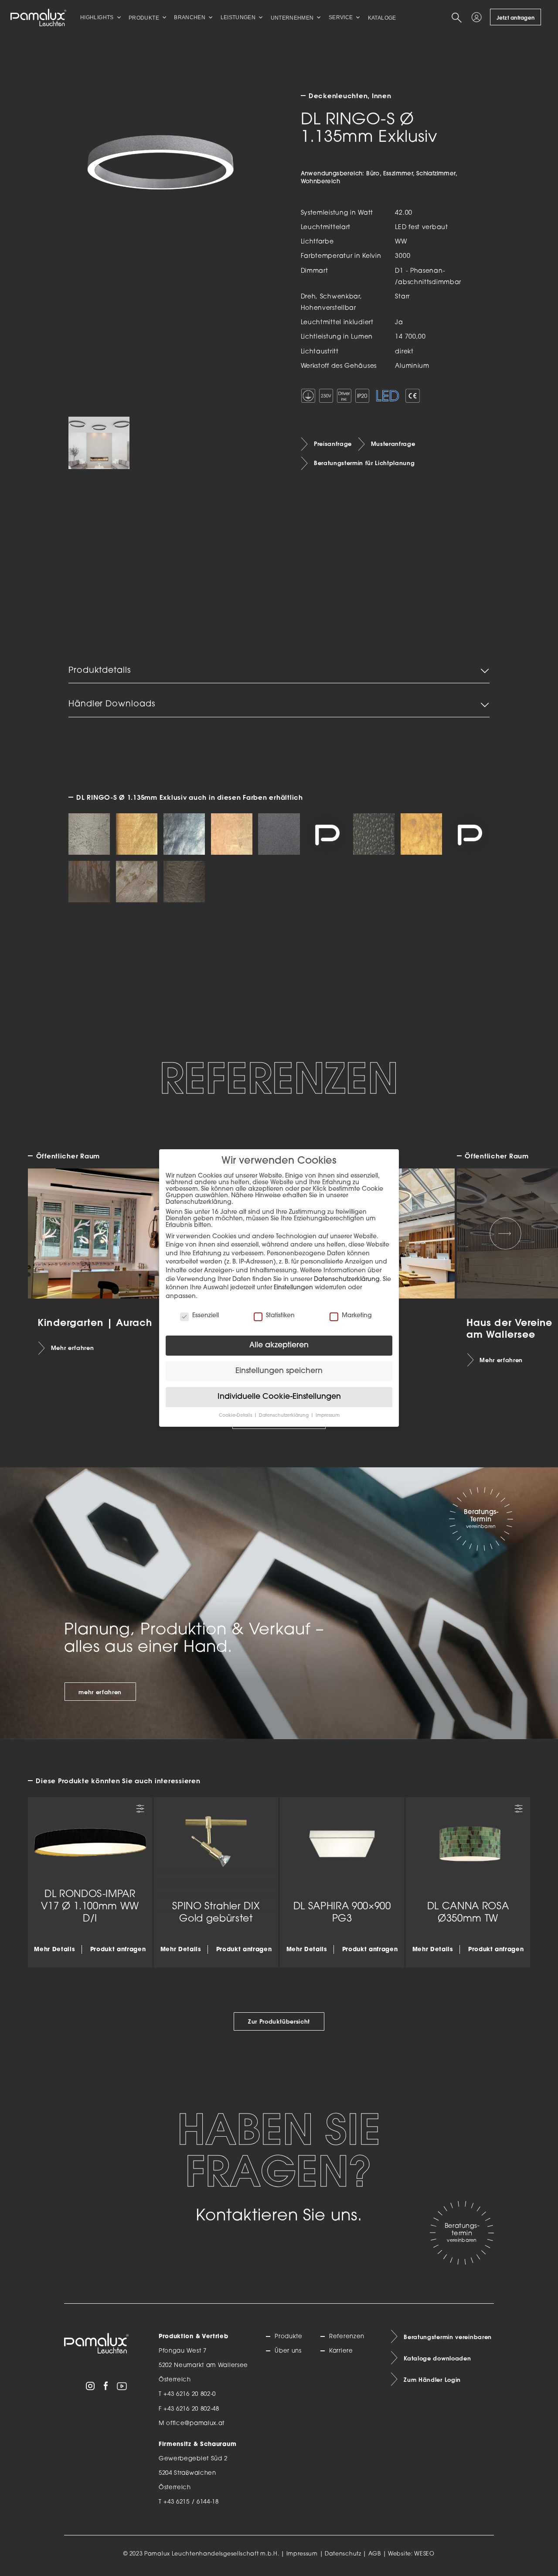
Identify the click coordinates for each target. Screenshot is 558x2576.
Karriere (341, 2351)
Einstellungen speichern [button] (279, 1371)
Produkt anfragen (118, 1949)
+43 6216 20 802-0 (190, 2394)
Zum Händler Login (432, 2380)
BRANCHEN (190, 17)
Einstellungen (293, 1288)
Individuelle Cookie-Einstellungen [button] (279, 1397)
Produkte (288, 2337)
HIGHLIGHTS (97, 17)
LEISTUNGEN (238, 17)
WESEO (424, 2554)
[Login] (478, 17)
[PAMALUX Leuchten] (38, 17)
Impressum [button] (328, 1416)
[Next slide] (506, 1233)
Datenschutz (343, 2554)
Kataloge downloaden (437, 2358)
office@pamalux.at (195, 2424)
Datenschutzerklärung (347, 1279)
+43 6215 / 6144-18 (191, 2502)
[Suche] (458, 17)
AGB (375, 2554)
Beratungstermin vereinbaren (448, 2337)
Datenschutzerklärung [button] (284, 1416)
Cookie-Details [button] (236, 1416)
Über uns (288, 2351)
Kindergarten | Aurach (95, 1322)
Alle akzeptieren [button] (279, 1345)
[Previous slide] (53, 1233)
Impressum (302, 2554)
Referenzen (347, 2337)
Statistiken (280, 1316)
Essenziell (206, 1316)
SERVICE (341, 17)
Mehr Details (54, 1949)
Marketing (357, 1316)
